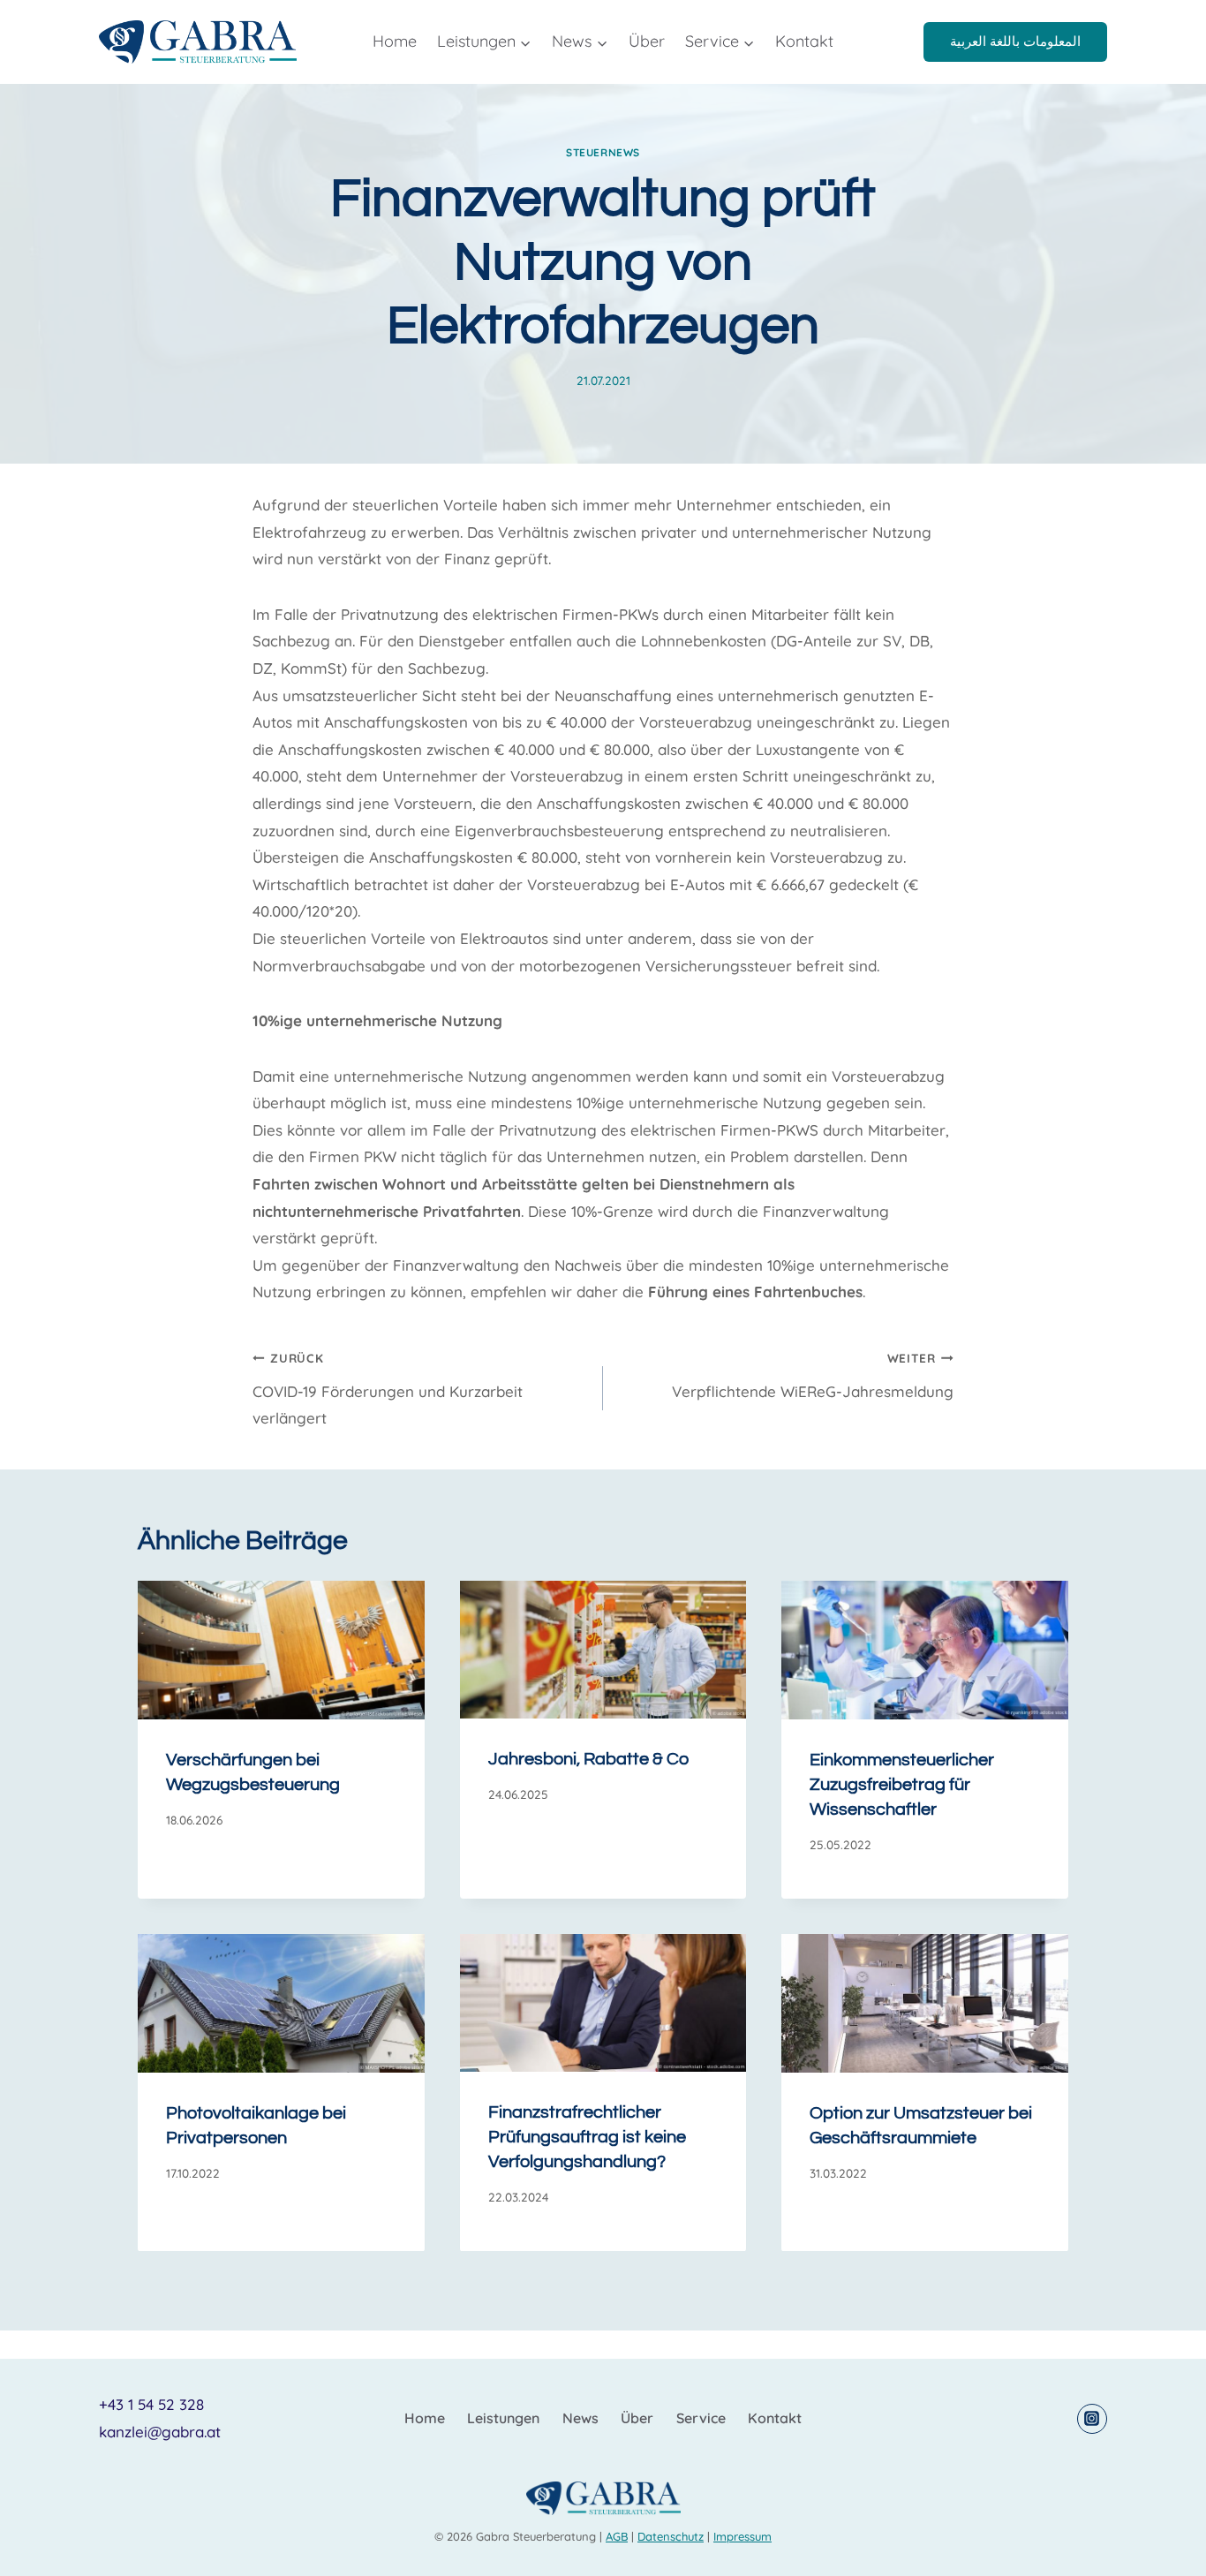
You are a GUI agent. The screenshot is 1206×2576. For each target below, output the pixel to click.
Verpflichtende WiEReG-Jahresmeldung (813, 1375)
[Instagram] (1092, 2419)
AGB (617, 2536)
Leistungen (503, 2418)
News (580, 2418)
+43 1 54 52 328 (151, 2404)
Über (647, 41)
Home (395, 41)
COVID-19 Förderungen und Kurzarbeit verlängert (388, 1389)
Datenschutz (671, 2536)
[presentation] (281, 1650)
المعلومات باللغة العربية (1015, 41)
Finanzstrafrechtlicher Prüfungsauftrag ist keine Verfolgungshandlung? (587, 2137)
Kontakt (804, 41)
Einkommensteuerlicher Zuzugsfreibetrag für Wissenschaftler (902, 1785)
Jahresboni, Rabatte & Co (588, 1759)
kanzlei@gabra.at (160, 2432)
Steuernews (603, 152)
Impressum (742, 2536)
